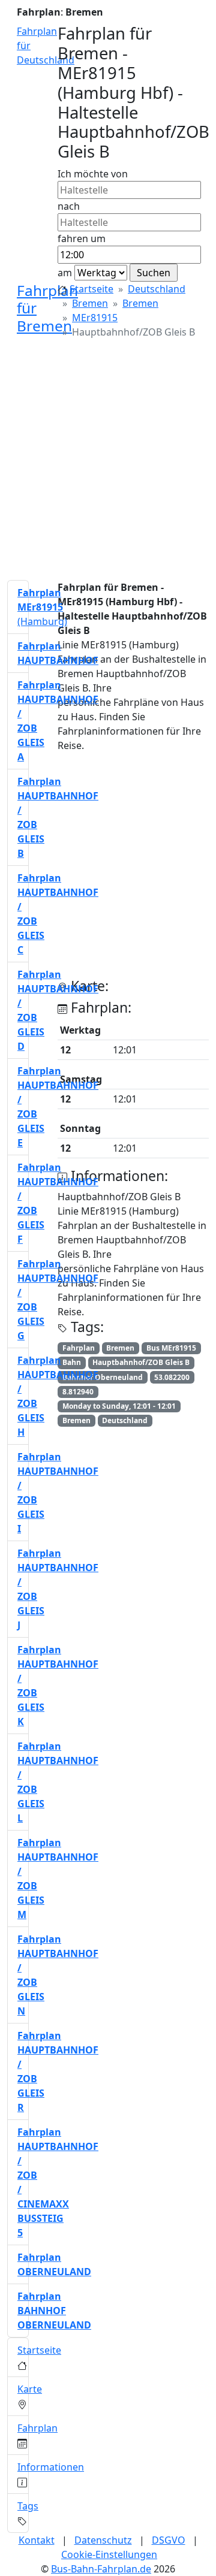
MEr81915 (95, 318)
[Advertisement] (108, 463)
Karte (30, 2389)
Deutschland (157, 289)
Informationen (51, 2467)
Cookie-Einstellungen (109, 2554)
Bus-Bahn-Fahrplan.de (101, 2569)
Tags (28, 2506)
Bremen (90, 303)
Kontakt (37, 2540)
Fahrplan (37, 2428)
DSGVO (169, 2540)
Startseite (91, 289)
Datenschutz (103, 2540)
